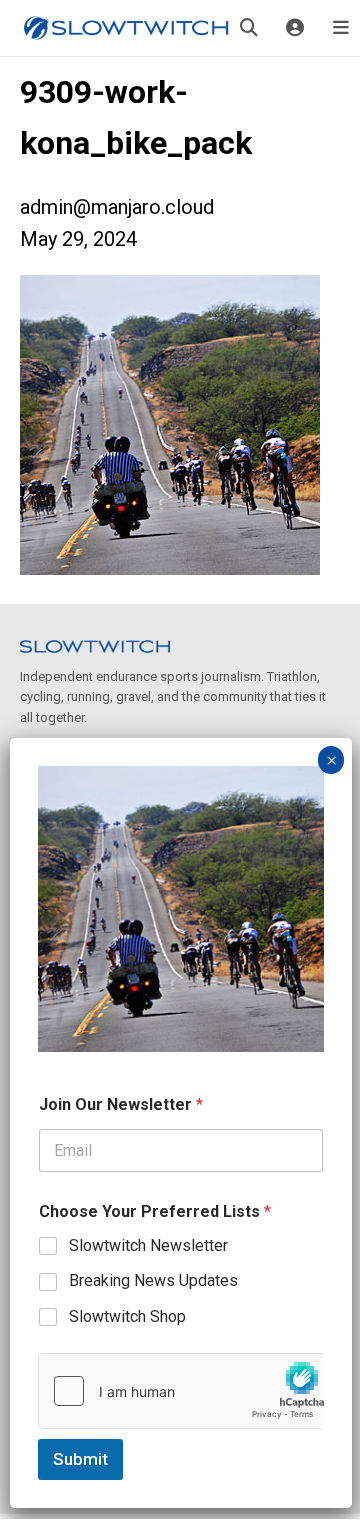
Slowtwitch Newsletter (148, 1245)
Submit (80, 1459)
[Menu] (341, 28)
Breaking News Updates (153, 1280)
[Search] (249, 28)
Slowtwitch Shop (127, 1316)
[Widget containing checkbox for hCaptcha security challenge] (181, 1391)
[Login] (295, 28)
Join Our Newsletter (121, 1104)
